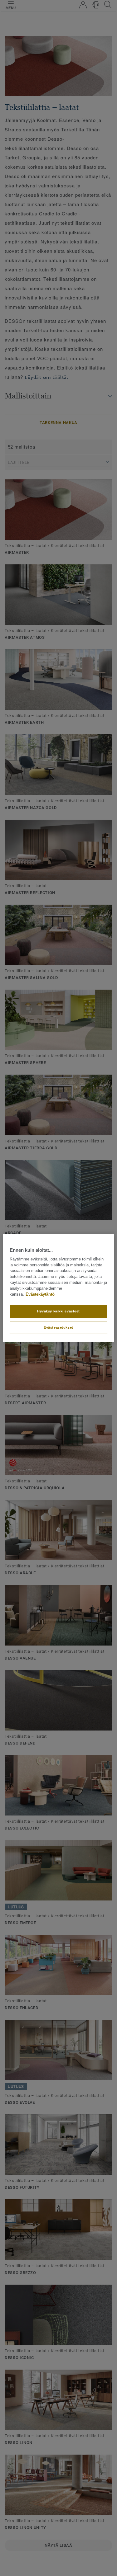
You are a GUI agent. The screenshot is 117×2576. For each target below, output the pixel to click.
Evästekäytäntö (40, 1294)
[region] (58, 1288)
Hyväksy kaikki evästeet (58, 1311)
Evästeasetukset (58, 1327)
